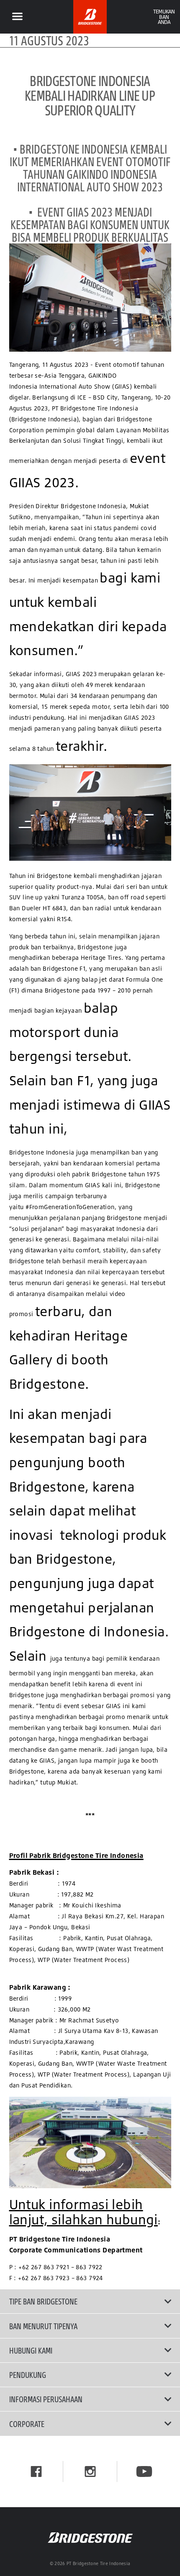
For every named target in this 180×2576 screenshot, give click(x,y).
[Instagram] (90, 2471)
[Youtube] (144, 2471)
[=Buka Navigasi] (17, 17)
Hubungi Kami (31, 2350)
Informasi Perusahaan (46, 2399)
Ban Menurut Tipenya (43, 2326)
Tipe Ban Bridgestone (43, 2301)
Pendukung (28, 2375)
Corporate (27, 2424)
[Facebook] (36, 2471)
